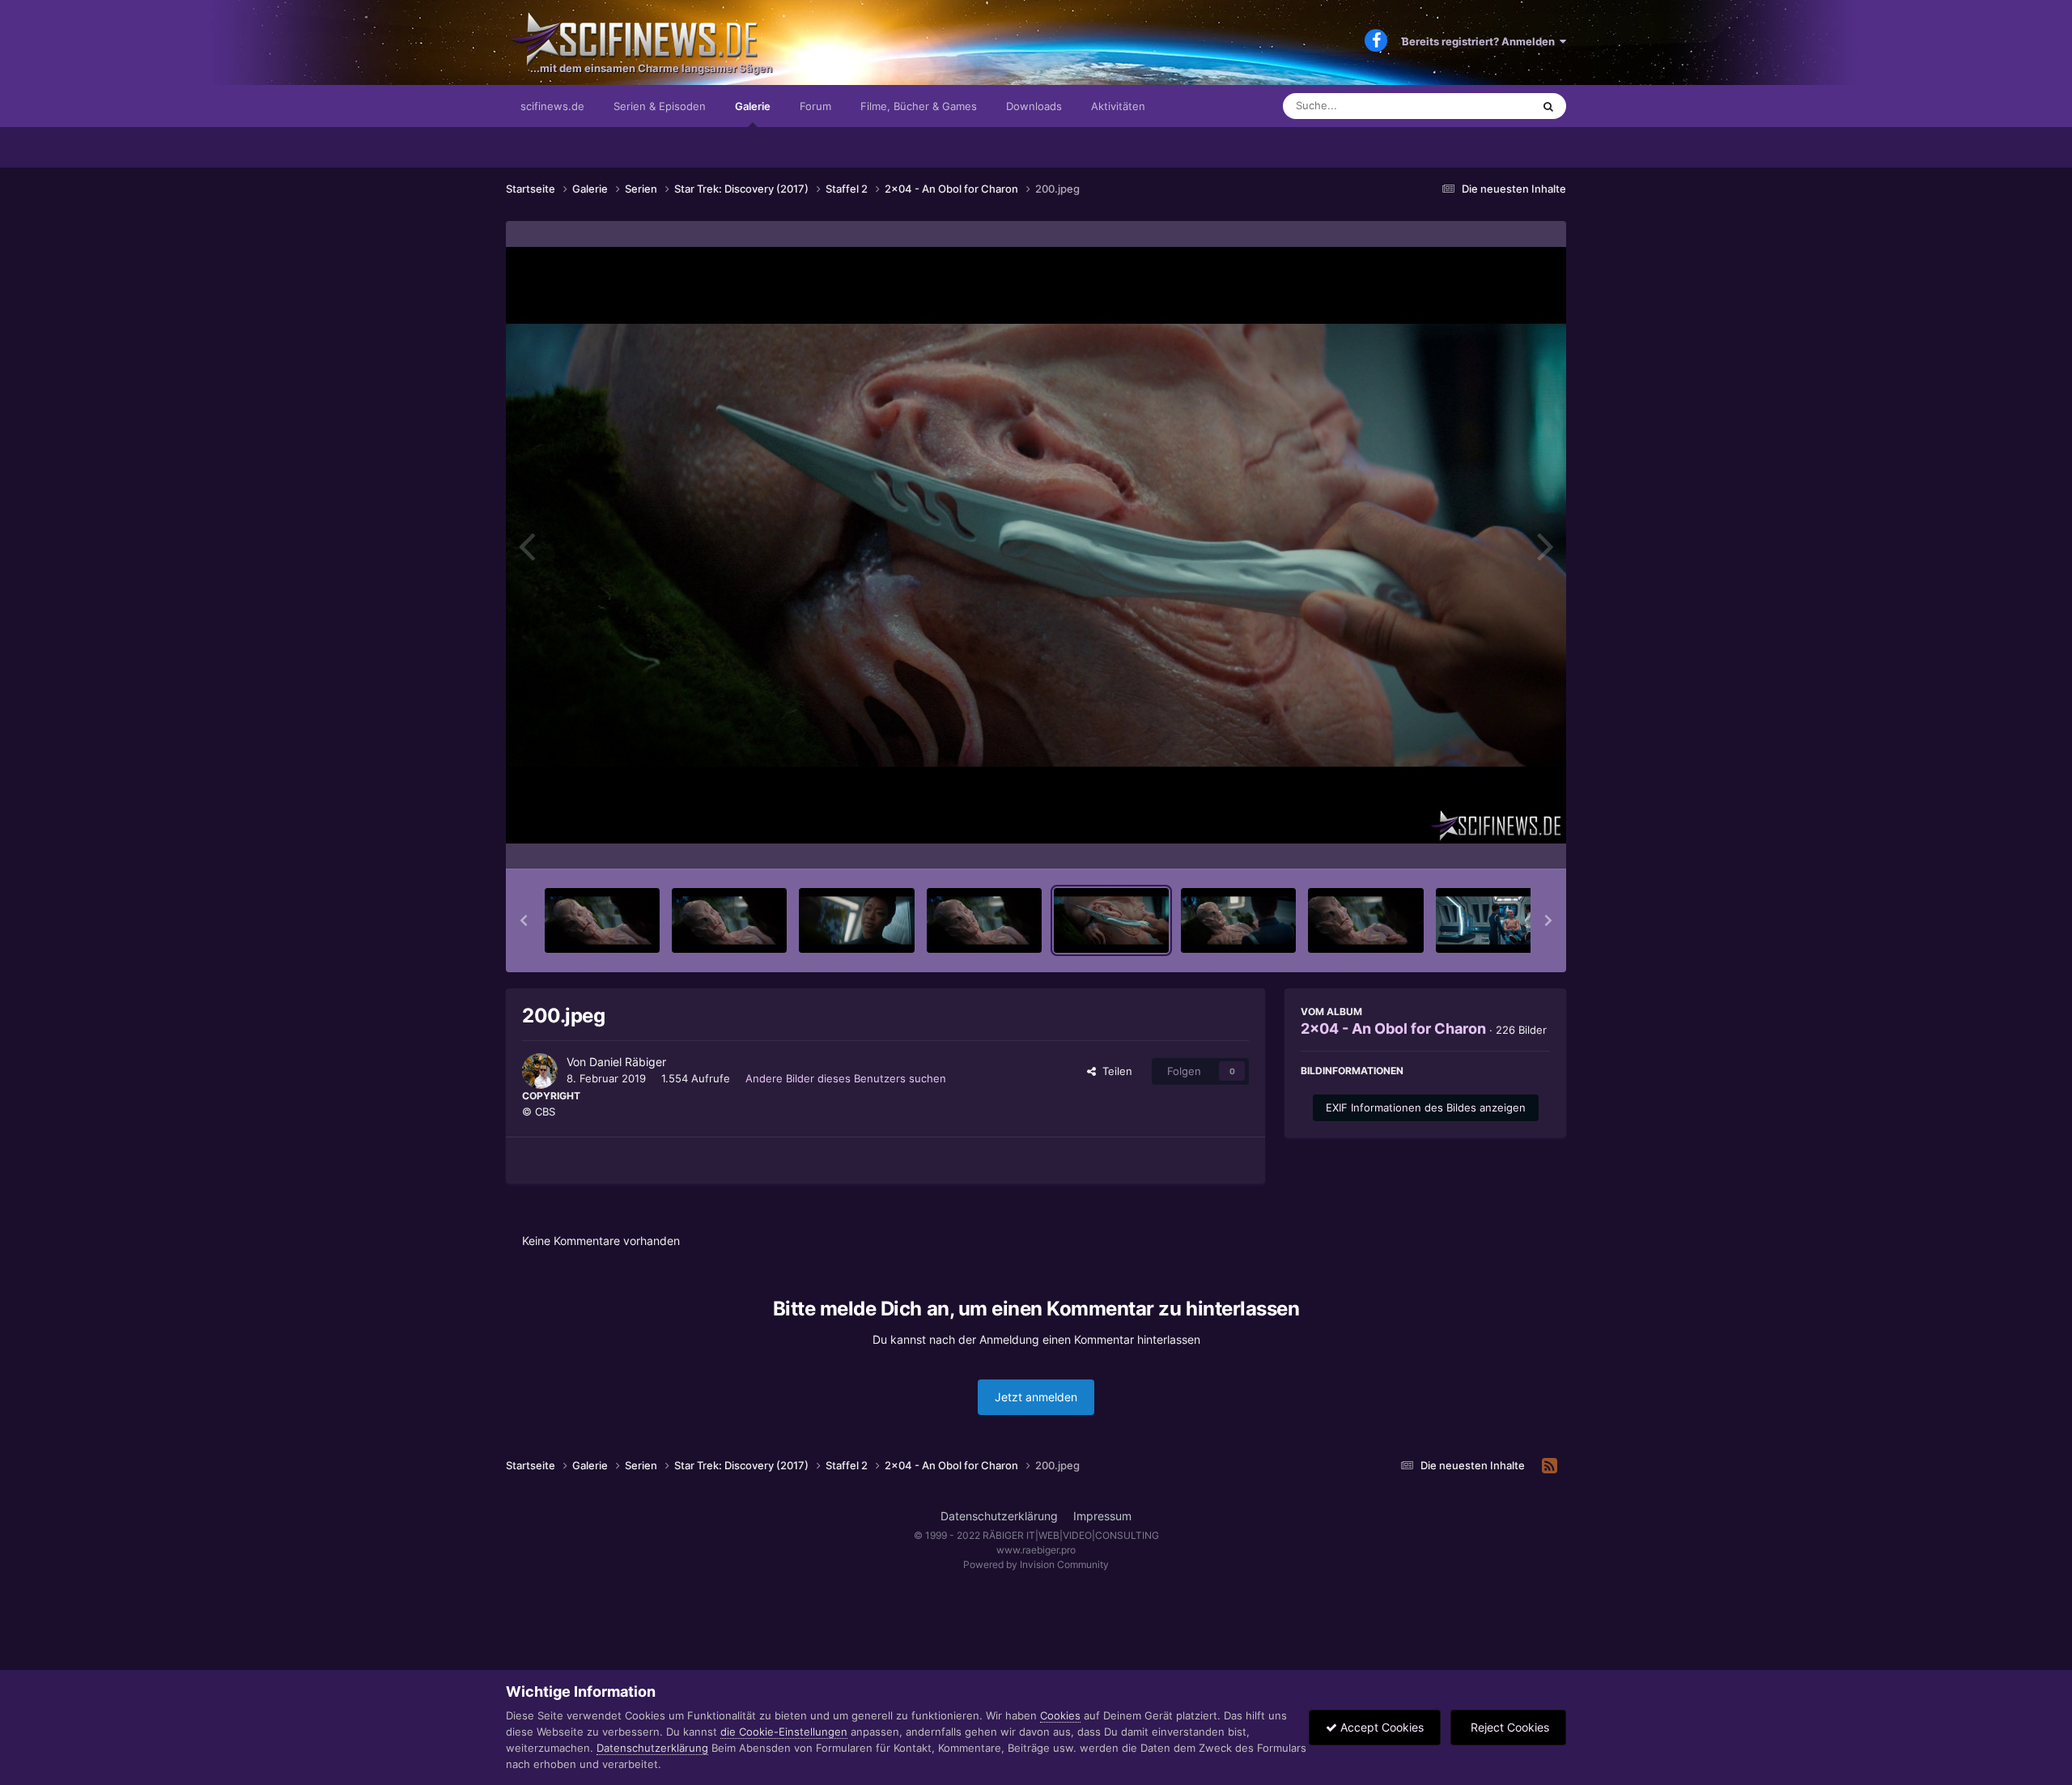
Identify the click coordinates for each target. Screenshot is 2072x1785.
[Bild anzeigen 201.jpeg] (1238, 920)
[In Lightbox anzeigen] (1036, 545)
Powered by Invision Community (1036, 1564)
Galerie (753, 106)
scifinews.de (552, 106)
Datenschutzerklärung (999, 1516)
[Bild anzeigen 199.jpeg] (984, 920)
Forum (815, 106)
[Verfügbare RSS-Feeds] (1550, 1466)
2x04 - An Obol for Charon (1393, 1028)
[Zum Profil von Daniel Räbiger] (540, 1071)
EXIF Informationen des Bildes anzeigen (1426, 1107)
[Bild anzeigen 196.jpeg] (602, 920)
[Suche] (1548, 106)
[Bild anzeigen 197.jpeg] (729, 920)
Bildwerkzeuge (1492, 839)
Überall (1492, 106)
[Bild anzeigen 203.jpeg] (1493, 920)
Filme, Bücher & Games (919, 106)
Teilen (1114, 1071)
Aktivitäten (1118, 106)
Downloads (1034, 106)
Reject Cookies (1508, 1727)
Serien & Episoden (660, 106)
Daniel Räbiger (628, 1062)
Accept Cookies (1380, 1727)
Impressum (1102, 1516)
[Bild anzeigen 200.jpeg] (1111, 920)
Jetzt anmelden (1036, 1397)
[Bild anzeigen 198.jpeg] (856, 920)
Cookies (1060, 1715)
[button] (524, 920)
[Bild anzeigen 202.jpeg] (1365, 920)
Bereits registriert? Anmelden (1481, 41)
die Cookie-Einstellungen (784, 1732)
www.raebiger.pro (1036, 1550)
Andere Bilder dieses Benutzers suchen (846, 1078)
